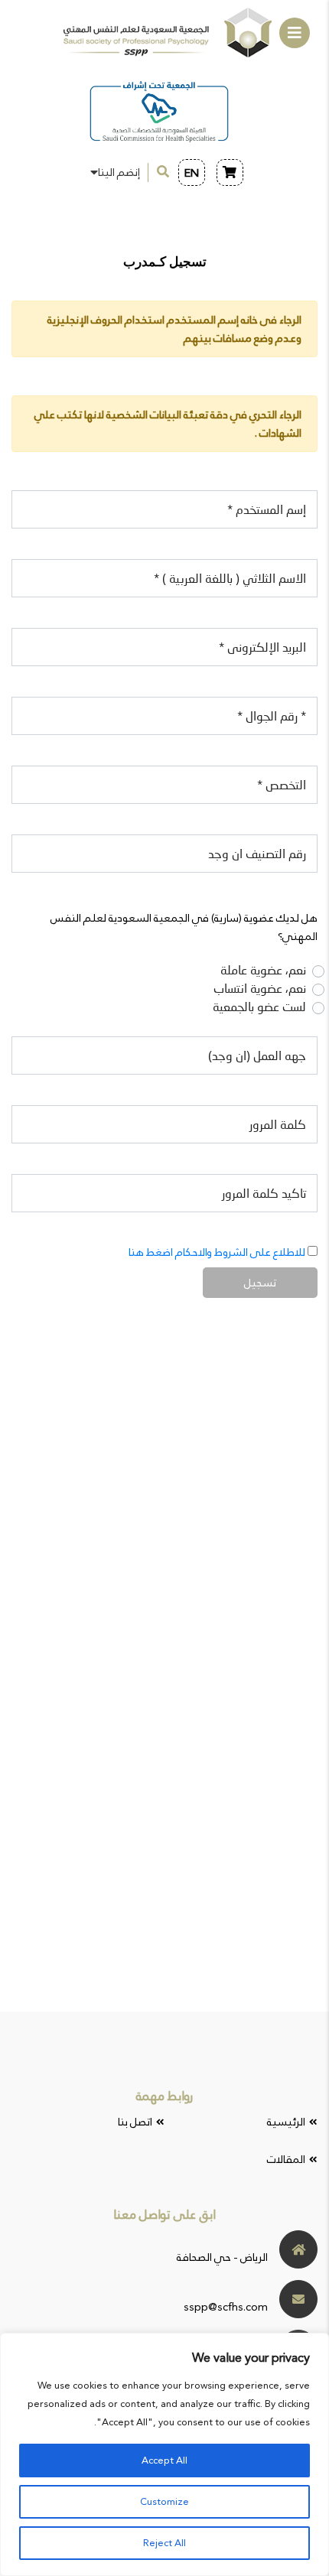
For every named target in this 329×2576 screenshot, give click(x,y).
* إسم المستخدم (267, 511)
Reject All (164, 2543)
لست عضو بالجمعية (259, 1008)
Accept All (164, 2461)
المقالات (286, 2159)
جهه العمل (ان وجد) (257, 1057)
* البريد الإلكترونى (262, 649)
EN (192, 173)
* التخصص (282, 786)
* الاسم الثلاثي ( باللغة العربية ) (230, 580)
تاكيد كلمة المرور (264, 1195)
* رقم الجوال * (272, 717)
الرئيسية (286, 2122)
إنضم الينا (119, 172)
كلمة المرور (278, 1126)
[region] (164, 2454)
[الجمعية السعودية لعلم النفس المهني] (168, 33)
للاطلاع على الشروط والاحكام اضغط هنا (217, 1252)
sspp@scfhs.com (226, 2307)
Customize (164, 2502)
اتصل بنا (135, 2122)
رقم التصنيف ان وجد (257, 855)
